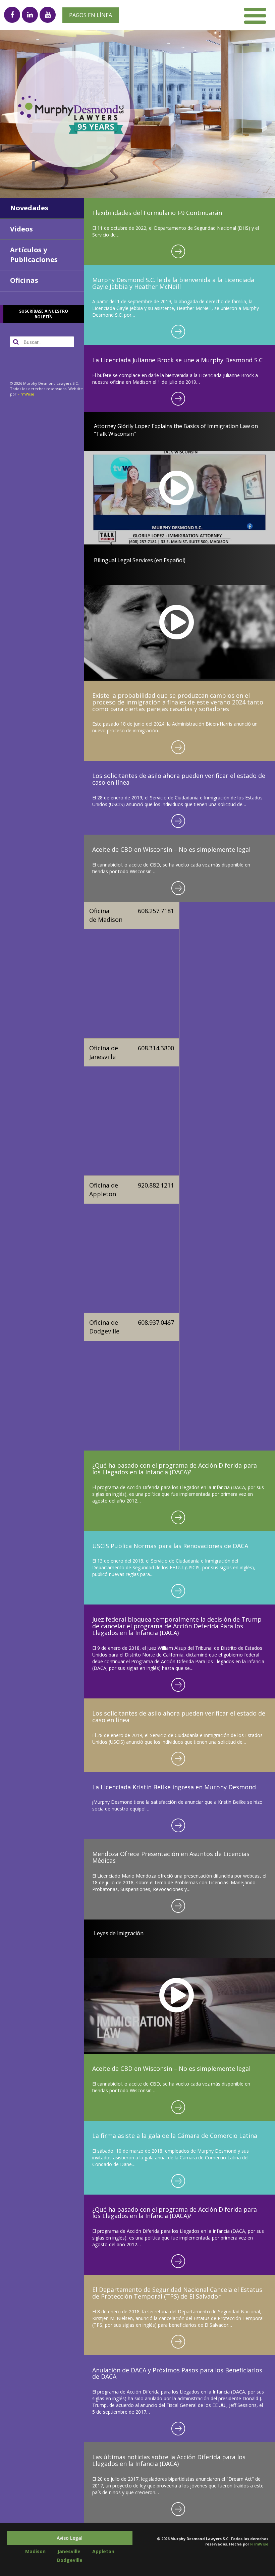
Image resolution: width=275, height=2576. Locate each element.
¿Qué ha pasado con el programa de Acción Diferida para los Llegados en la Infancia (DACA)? (175, 1469)
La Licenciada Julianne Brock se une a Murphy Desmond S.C (177, 360)
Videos (21, 229)
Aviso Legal (70, 2538)
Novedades (29, 208)
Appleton (103, 2551)
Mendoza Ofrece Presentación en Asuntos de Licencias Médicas (171, 1857)
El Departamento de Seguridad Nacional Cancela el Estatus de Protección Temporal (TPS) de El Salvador (177, 2293)
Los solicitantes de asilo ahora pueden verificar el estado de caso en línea (179, 779)
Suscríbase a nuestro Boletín (44, 314)
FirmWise (26, 394)
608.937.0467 (156, 1322)
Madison (35, 2551)
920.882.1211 (156, 1185)
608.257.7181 (156, 911)
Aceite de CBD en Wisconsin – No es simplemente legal (171, 849)
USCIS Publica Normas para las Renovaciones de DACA (170, 1546)
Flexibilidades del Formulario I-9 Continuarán (157, 213)
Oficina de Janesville (104, 1052)
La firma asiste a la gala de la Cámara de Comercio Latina (175, 2136)
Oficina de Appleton (104, 1190)
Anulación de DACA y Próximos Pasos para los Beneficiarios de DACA (177, 2373)
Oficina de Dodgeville (104, 1327)
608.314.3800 (156, 1048)
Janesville (69, 2551)
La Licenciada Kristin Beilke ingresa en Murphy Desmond (174, 1787)
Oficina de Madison (106, 915)
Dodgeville (70, 2560)
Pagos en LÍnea (91, 15)
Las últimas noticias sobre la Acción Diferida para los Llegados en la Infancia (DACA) (169, 2460)
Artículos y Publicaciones (34, 255)
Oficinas (24, 280)
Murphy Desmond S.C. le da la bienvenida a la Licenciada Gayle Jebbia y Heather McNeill (173, 283)
